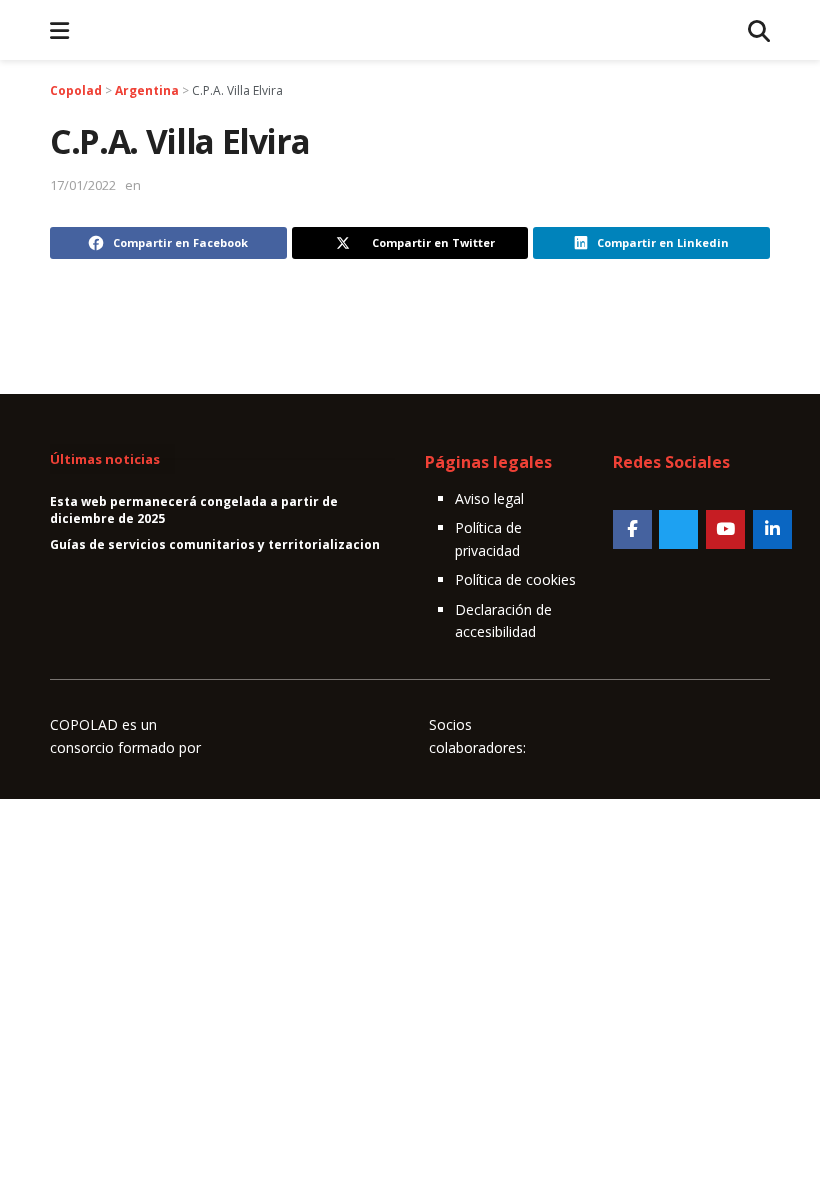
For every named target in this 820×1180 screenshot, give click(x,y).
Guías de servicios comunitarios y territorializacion (215, 544)
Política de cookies (515, 579)
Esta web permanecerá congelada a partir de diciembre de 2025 (194, 510)
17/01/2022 (83, 185)
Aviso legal (489, 498)
